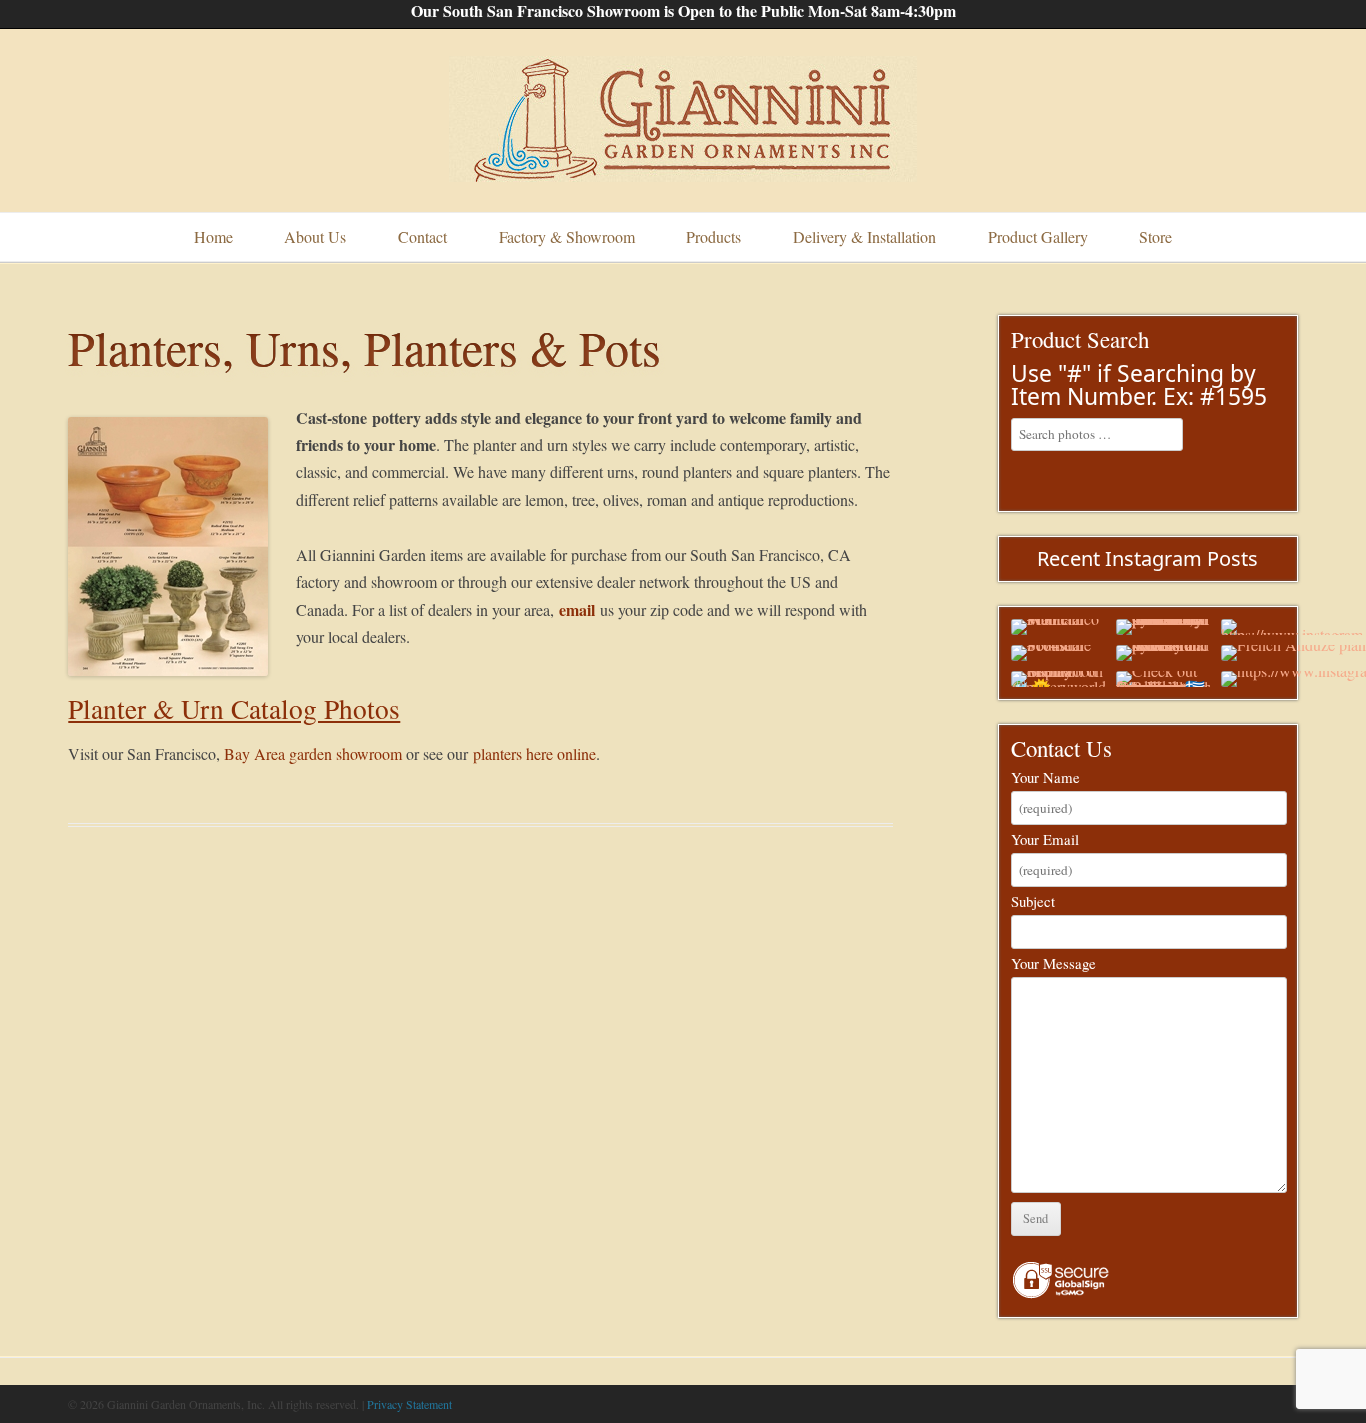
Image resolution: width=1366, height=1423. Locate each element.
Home (213, 236)
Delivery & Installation (864, 236)
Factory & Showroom (567, 236)
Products (713, 236)
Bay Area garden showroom (313, 753)
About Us (315, 236)
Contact (422, 236)
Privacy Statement (409, 1404)
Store (1155, 236)
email (577, 609)
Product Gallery (1038, 236)
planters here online (534, 753)
